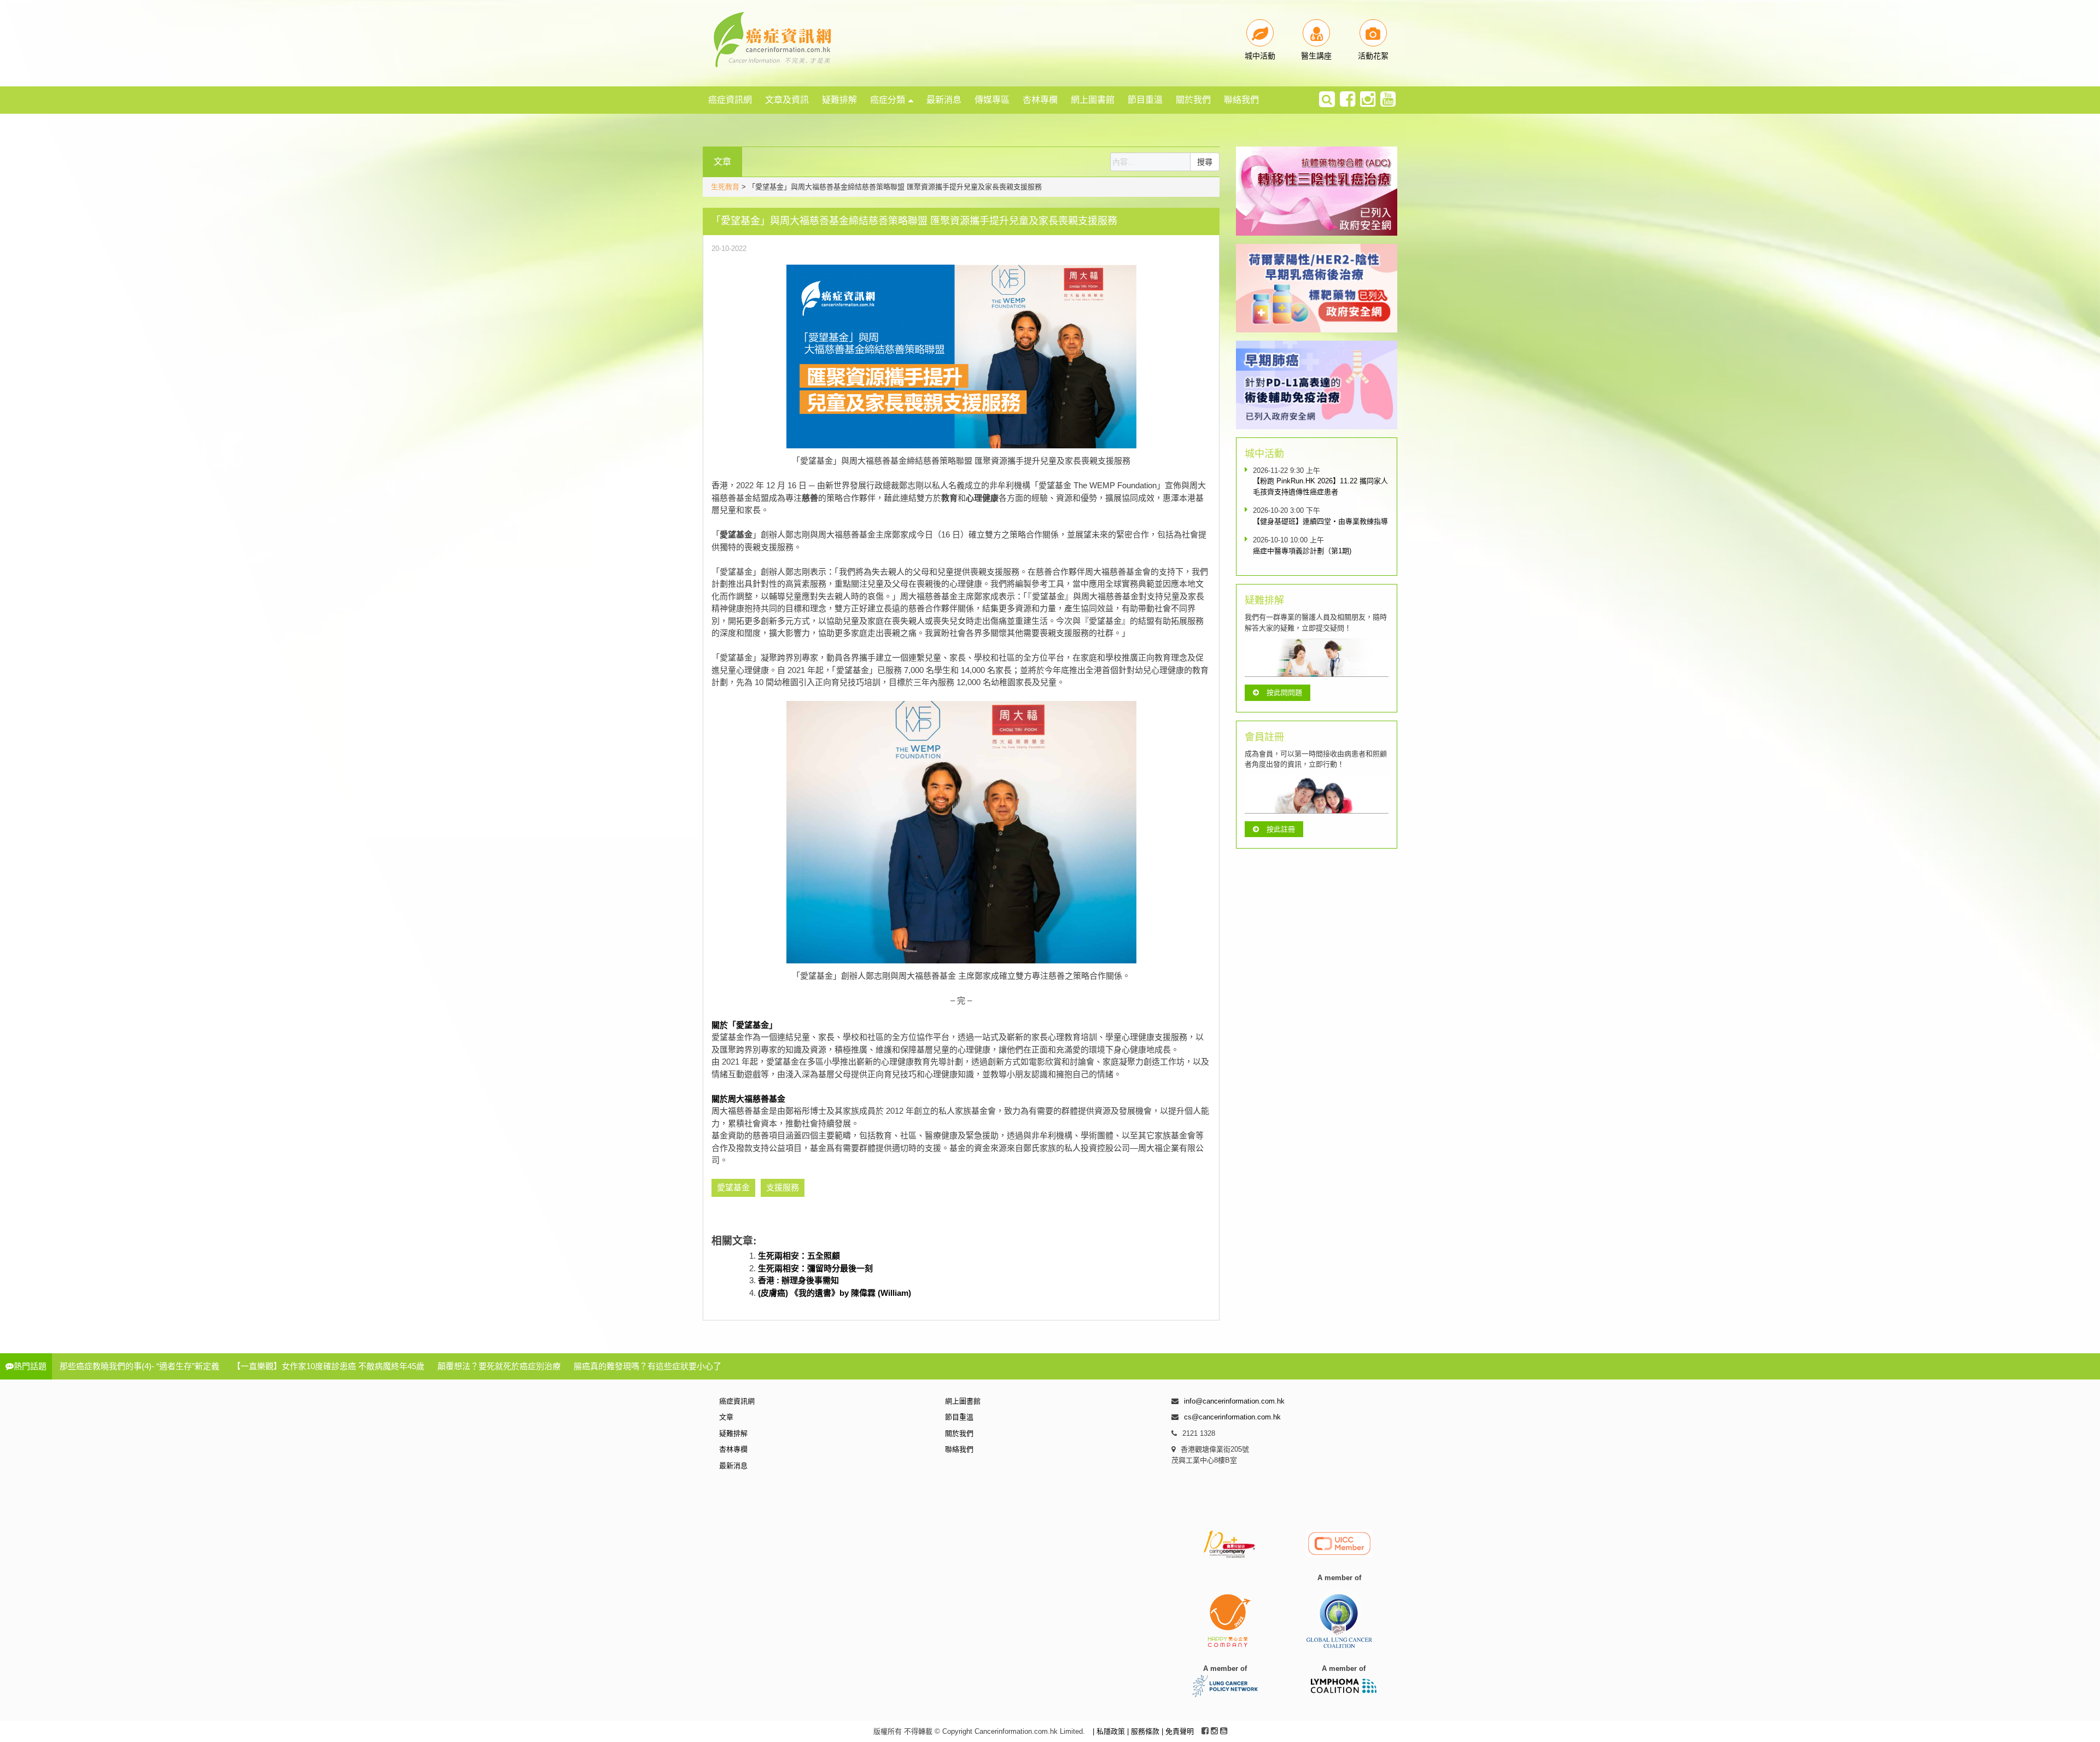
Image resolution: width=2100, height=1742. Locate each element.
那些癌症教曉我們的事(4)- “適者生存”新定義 (139, 1366)
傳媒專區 (992, 100)
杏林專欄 (1040, 100)
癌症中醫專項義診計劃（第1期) (1302, 551)
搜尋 (1205, 162)
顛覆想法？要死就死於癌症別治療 (499, 1366)
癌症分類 (888, 100)
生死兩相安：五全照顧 (799, 1256)
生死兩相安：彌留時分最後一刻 (815, 1268)
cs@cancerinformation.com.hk (1232, 1417)
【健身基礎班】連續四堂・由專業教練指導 (1320, 521)
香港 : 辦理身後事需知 (798, 1280)
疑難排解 (839, 100)
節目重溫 (1145, 100)
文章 (726, 1417)
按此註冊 (1281, 829)
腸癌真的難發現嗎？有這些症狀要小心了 (647, 1366)
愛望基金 (733, 1187)
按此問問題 (1284, 692)
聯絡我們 (1241, 100)
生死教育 (725, 187)
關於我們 (1193, 100)
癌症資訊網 (730, 100)
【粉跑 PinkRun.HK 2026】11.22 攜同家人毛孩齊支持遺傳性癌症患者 (1320, 486)
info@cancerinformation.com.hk (1234, 1401)
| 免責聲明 (1178, 1731)
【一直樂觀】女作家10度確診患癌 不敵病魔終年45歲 (328, 1366)
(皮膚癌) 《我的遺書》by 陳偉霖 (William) (835, 1293)
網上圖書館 (1093, 100)
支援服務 (783, 1187)
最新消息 (944, 100)
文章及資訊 (787, 100)
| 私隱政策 (1110, 1731)
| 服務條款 (1144, 1731)
